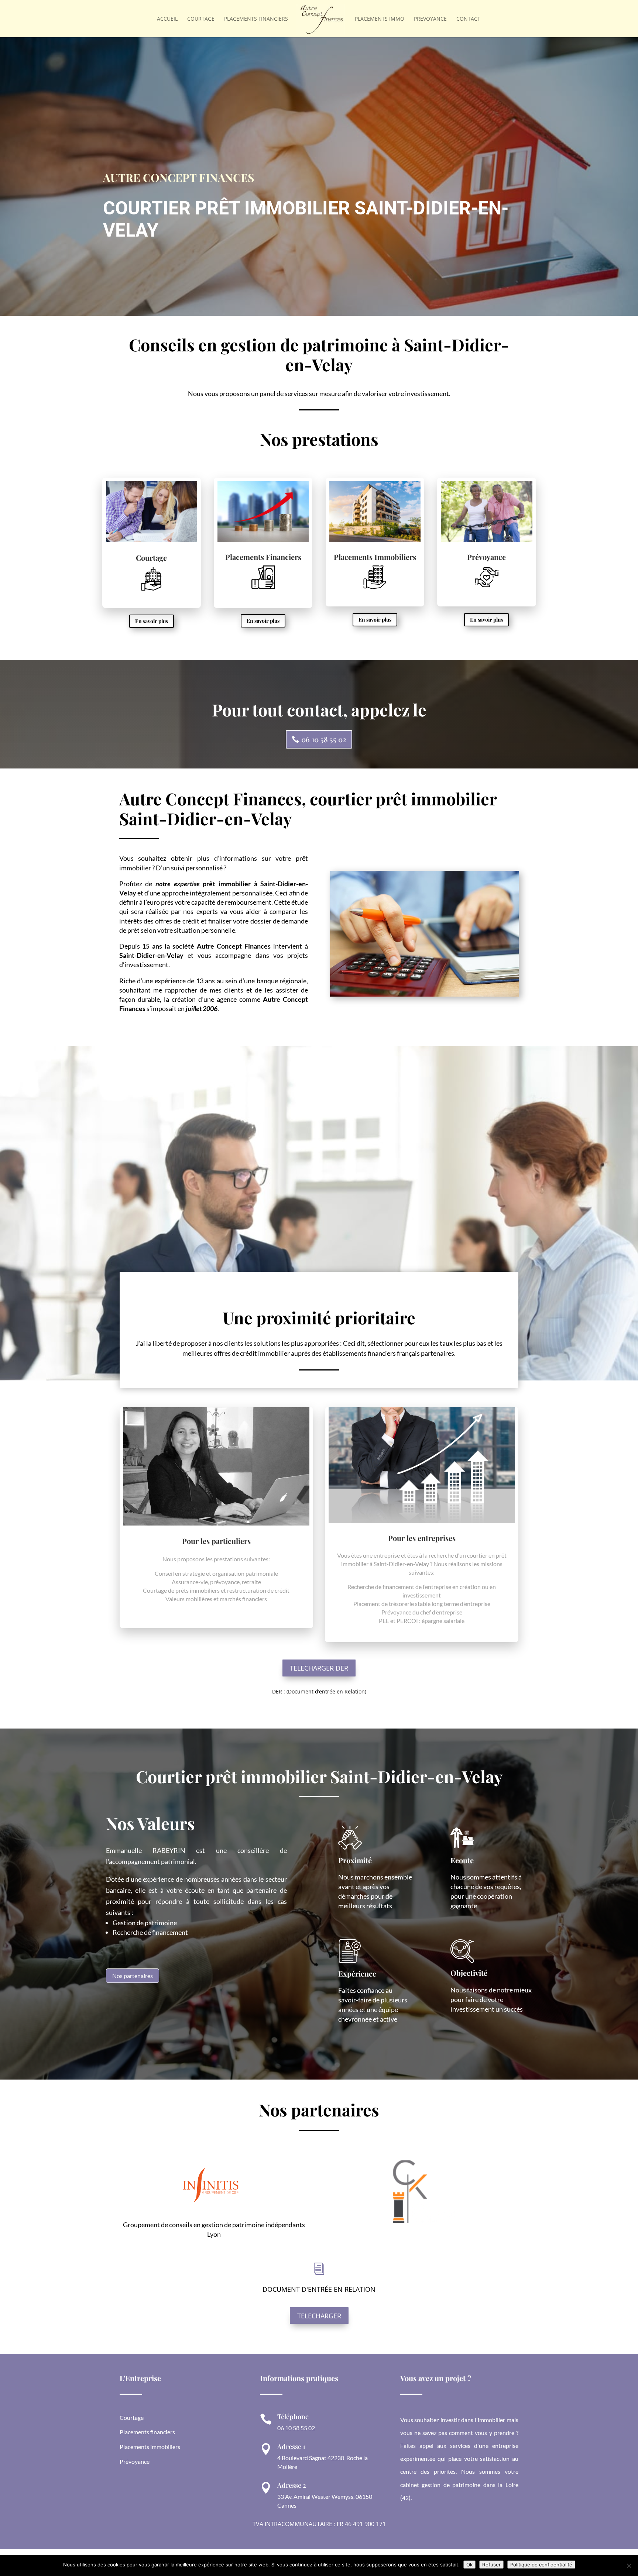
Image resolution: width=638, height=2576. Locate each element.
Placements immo (380, 19)
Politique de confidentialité (541, 2565)
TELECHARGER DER (319, 1668)
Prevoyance (430, 19)
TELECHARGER (319, 2316)
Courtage (201, 19)
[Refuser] (629, 2566)
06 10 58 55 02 (324, 739)
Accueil (167, 19)
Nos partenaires (133, 1976)
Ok (469, 2565)
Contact (468, 19)
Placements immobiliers (150, 2447)
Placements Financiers (256, 19)
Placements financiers (147, 2432)
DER (277, 1691)
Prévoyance (135, 2461)
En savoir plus (152, 621)
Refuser (491, 2565)
